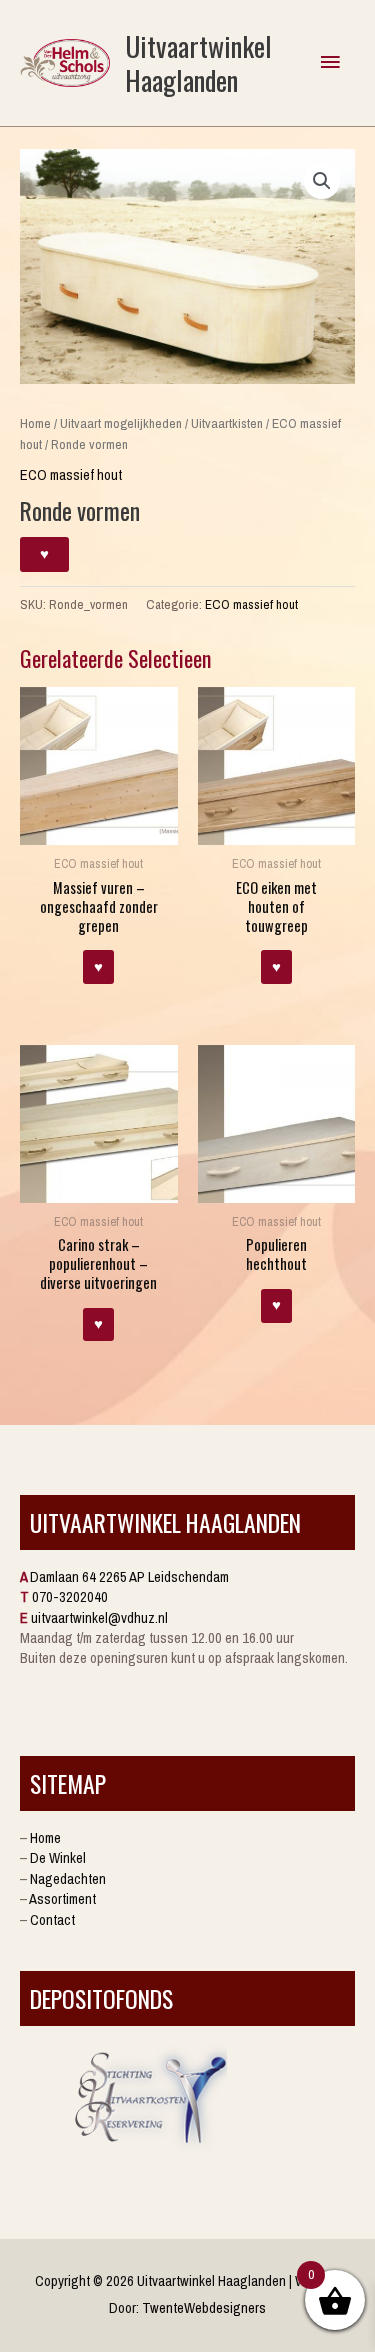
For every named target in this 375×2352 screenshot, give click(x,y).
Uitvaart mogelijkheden (121, 423)
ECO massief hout (71, 475)
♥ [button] (98, 967)
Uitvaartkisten (227, 423)
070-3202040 (70, 1597)
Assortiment (62, 1899)
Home (35, 423)
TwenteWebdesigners (204, 2308)
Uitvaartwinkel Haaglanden (198, 62)
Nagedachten (68, 1879)
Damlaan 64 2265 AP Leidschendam (129, 1577)
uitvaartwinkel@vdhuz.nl (99, 1618)
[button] (322, 181)
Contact (52, 1920)
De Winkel (58, 1858)
